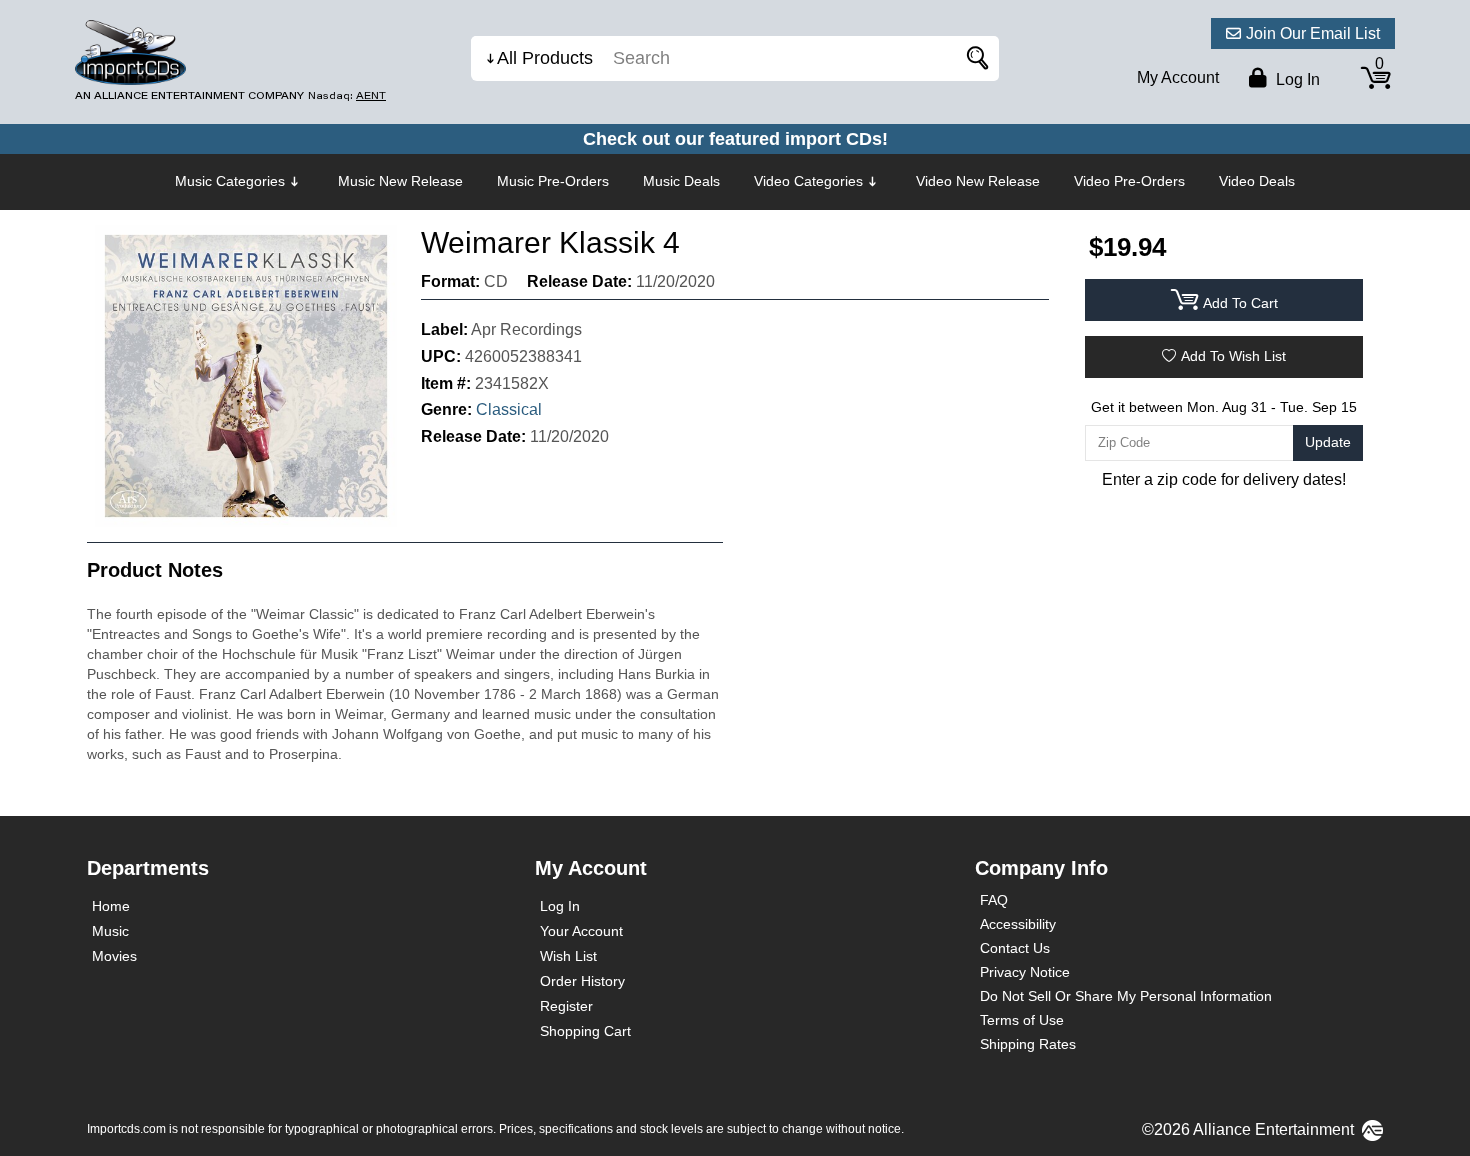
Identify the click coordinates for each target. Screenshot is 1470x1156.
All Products (545, 58)
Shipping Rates (1028, 1044)
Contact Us (1015, 948)
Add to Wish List (1233, 356)
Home (111, 906)
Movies (114, 956)
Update (1328, 442)
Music (110, 931)
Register (566, 1006)
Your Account (581, 931)
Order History (582, 981)
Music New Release (400, 181)
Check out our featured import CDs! (735, 139)
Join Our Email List (1313, 33)
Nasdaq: (347, 95)
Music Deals (681, 181)
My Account (1178, 77)
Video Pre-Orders (1129, 181)
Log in (1296, 79)
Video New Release (978, 181)
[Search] (974, 58)
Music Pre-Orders (553, 181)
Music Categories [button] (230, 181)
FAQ (994, 900)
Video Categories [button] (808, 181)
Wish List (568, 956)
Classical (509, 409)
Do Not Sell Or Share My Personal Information (1126, 996)
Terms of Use (1022, 1020)
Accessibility (1018, 924)
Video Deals (1257, 181)
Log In (560, 906)
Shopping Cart (585, 1031)
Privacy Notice (1025, 972)
